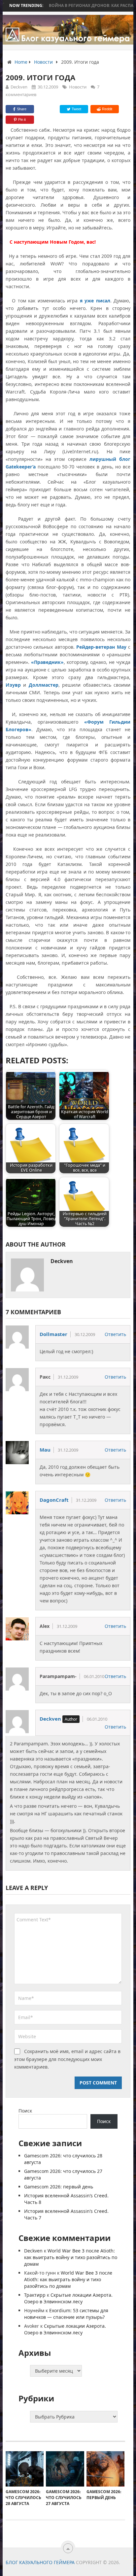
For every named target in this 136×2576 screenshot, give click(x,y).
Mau (45, 1450)
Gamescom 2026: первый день (59, 2187)
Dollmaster (53, 1334)
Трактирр (35, 2295)
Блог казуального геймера (40, 2562)
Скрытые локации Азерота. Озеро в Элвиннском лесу (68, 2298)
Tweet (76, 109)
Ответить (115, 1334)
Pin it (22, 120)
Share (22, 109)
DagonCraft (54, 1500)
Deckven (19, 87)
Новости (78, 87)
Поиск (25, 2111)
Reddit (107, 109)
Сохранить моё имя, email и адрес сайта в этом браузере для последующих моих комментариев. (67, 2059)
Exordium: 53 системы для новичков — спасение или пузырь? (66, 2314)
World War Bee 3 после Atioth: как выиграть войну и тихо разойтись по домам (71, 2257)
